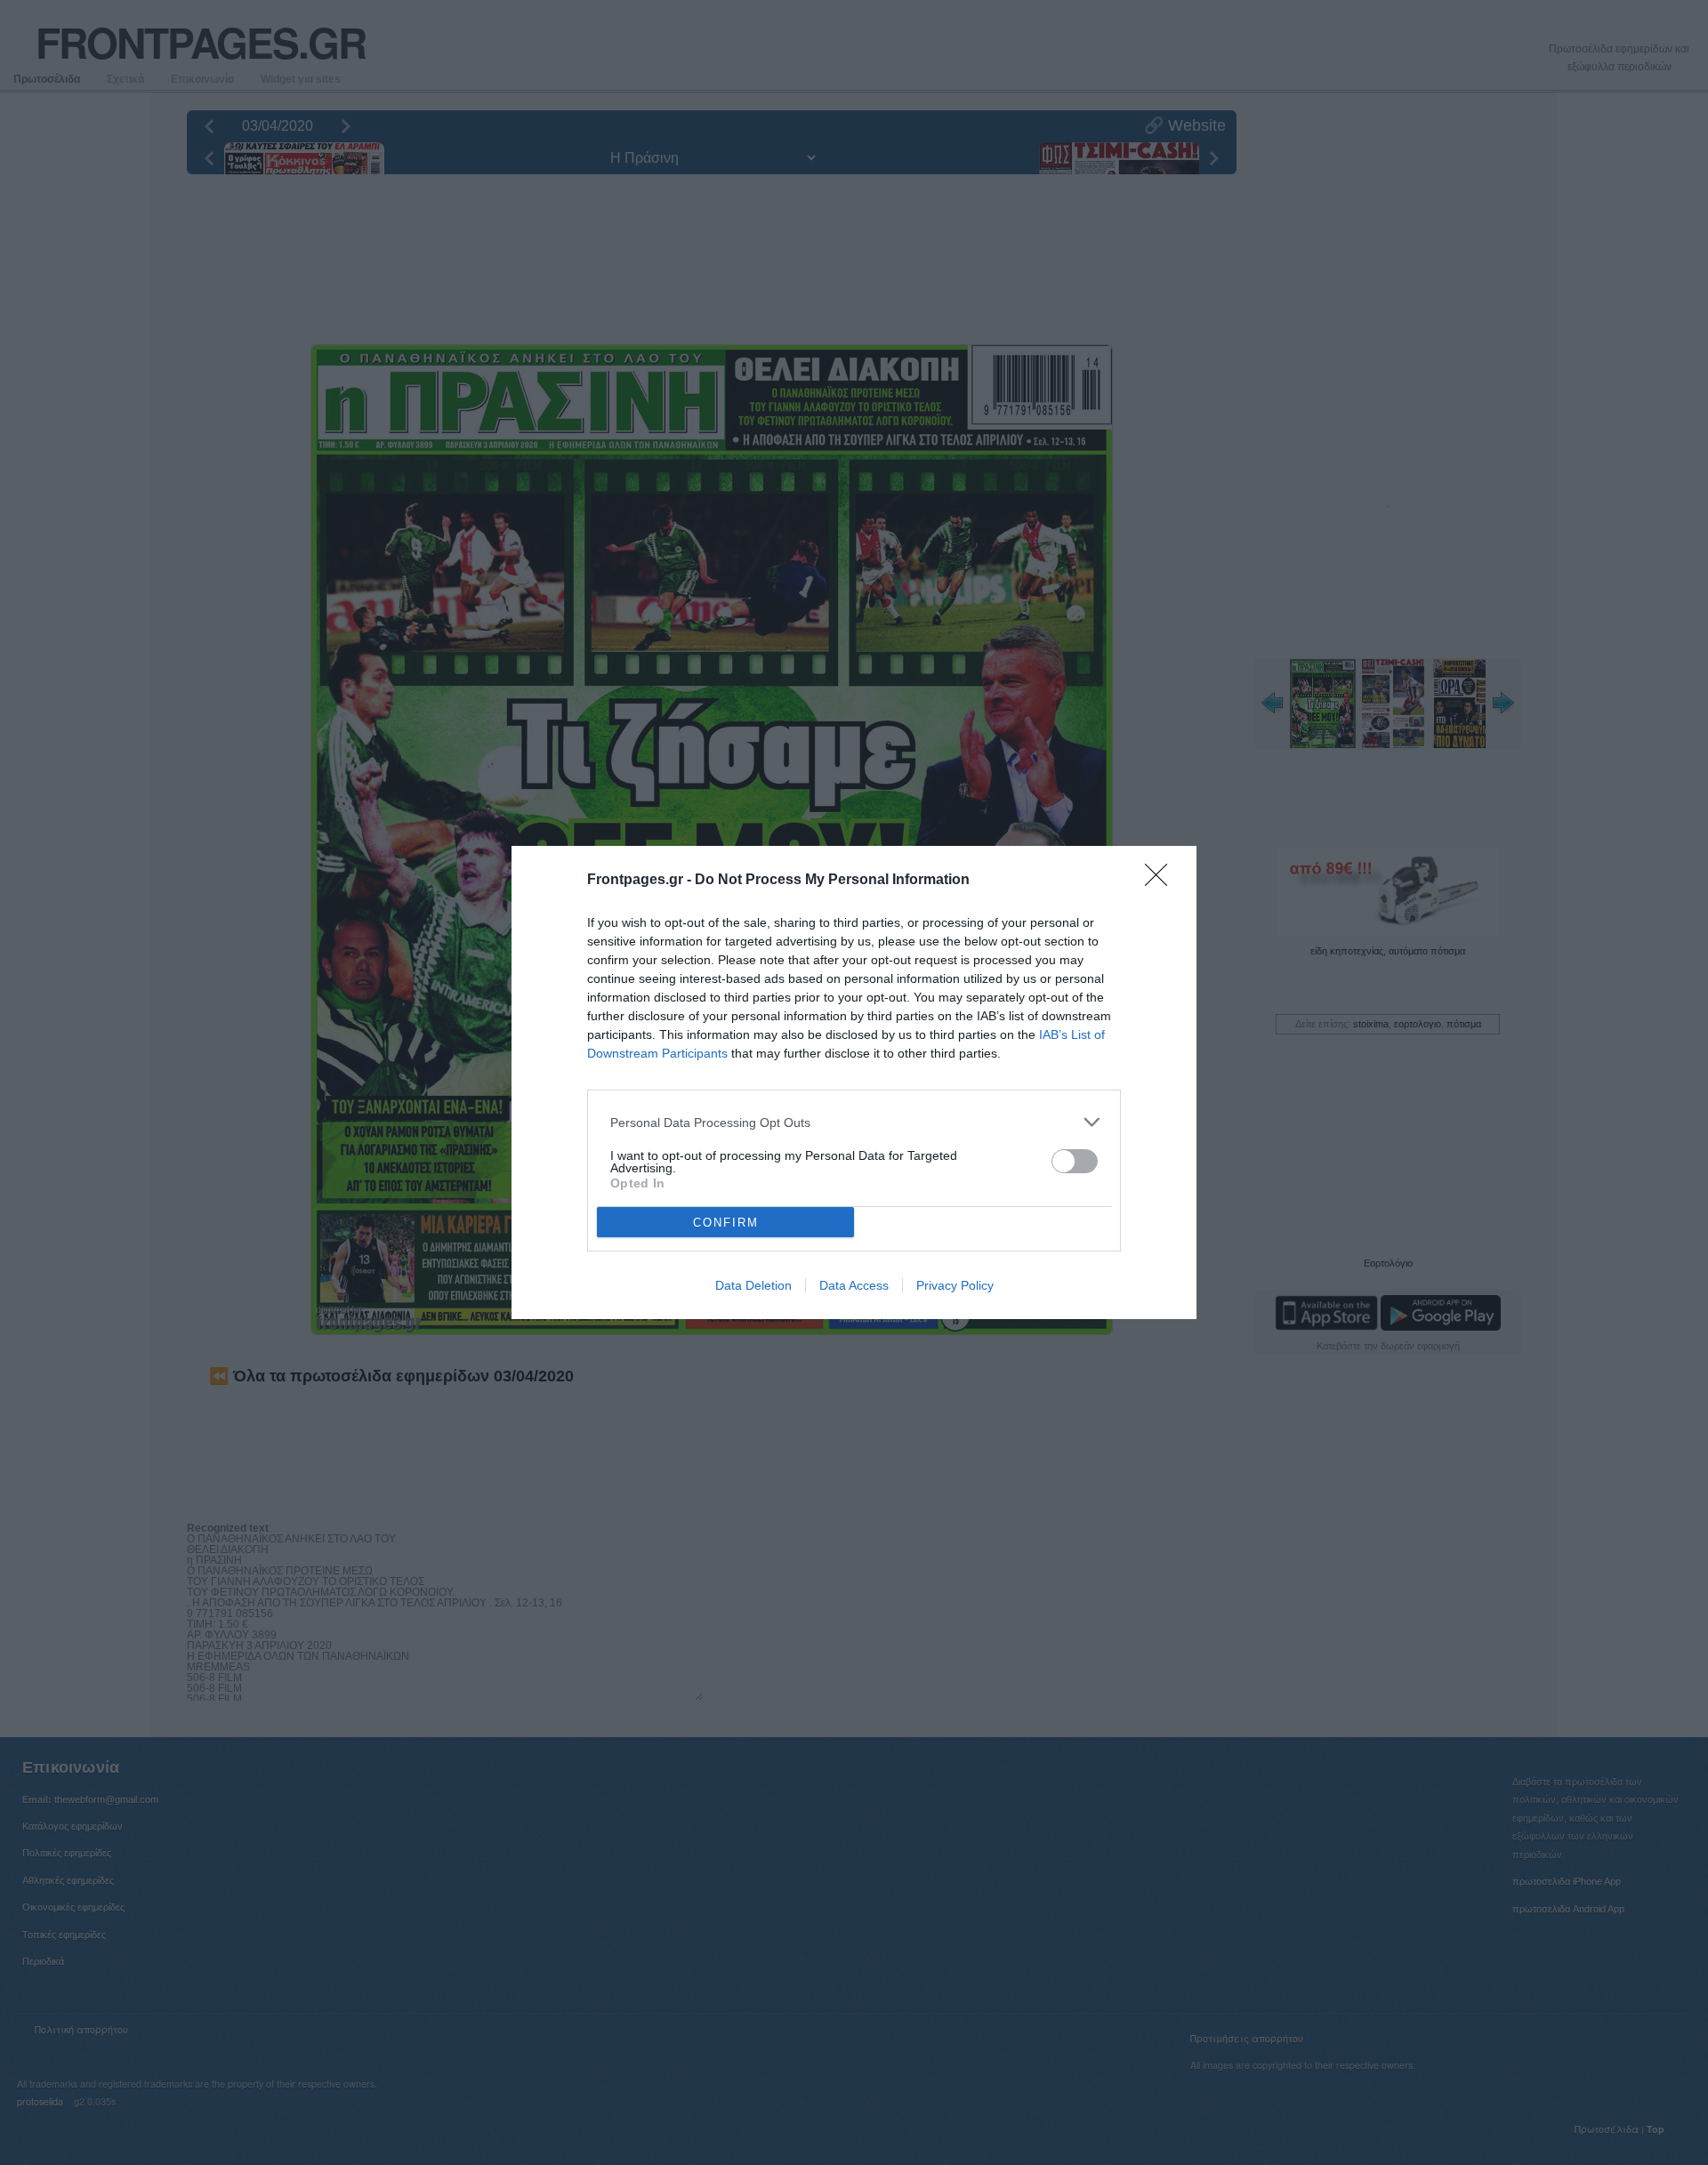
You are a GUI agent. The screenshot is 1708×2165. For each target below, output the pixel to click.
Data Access (854, 1285)
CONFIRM (726, 1223)
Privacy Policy (955, 1285)
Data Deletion (753, 1285)
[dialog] (854, 1082)
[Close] (1162, 881)
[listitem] (854, 1122)
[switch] (1075, 1161)
